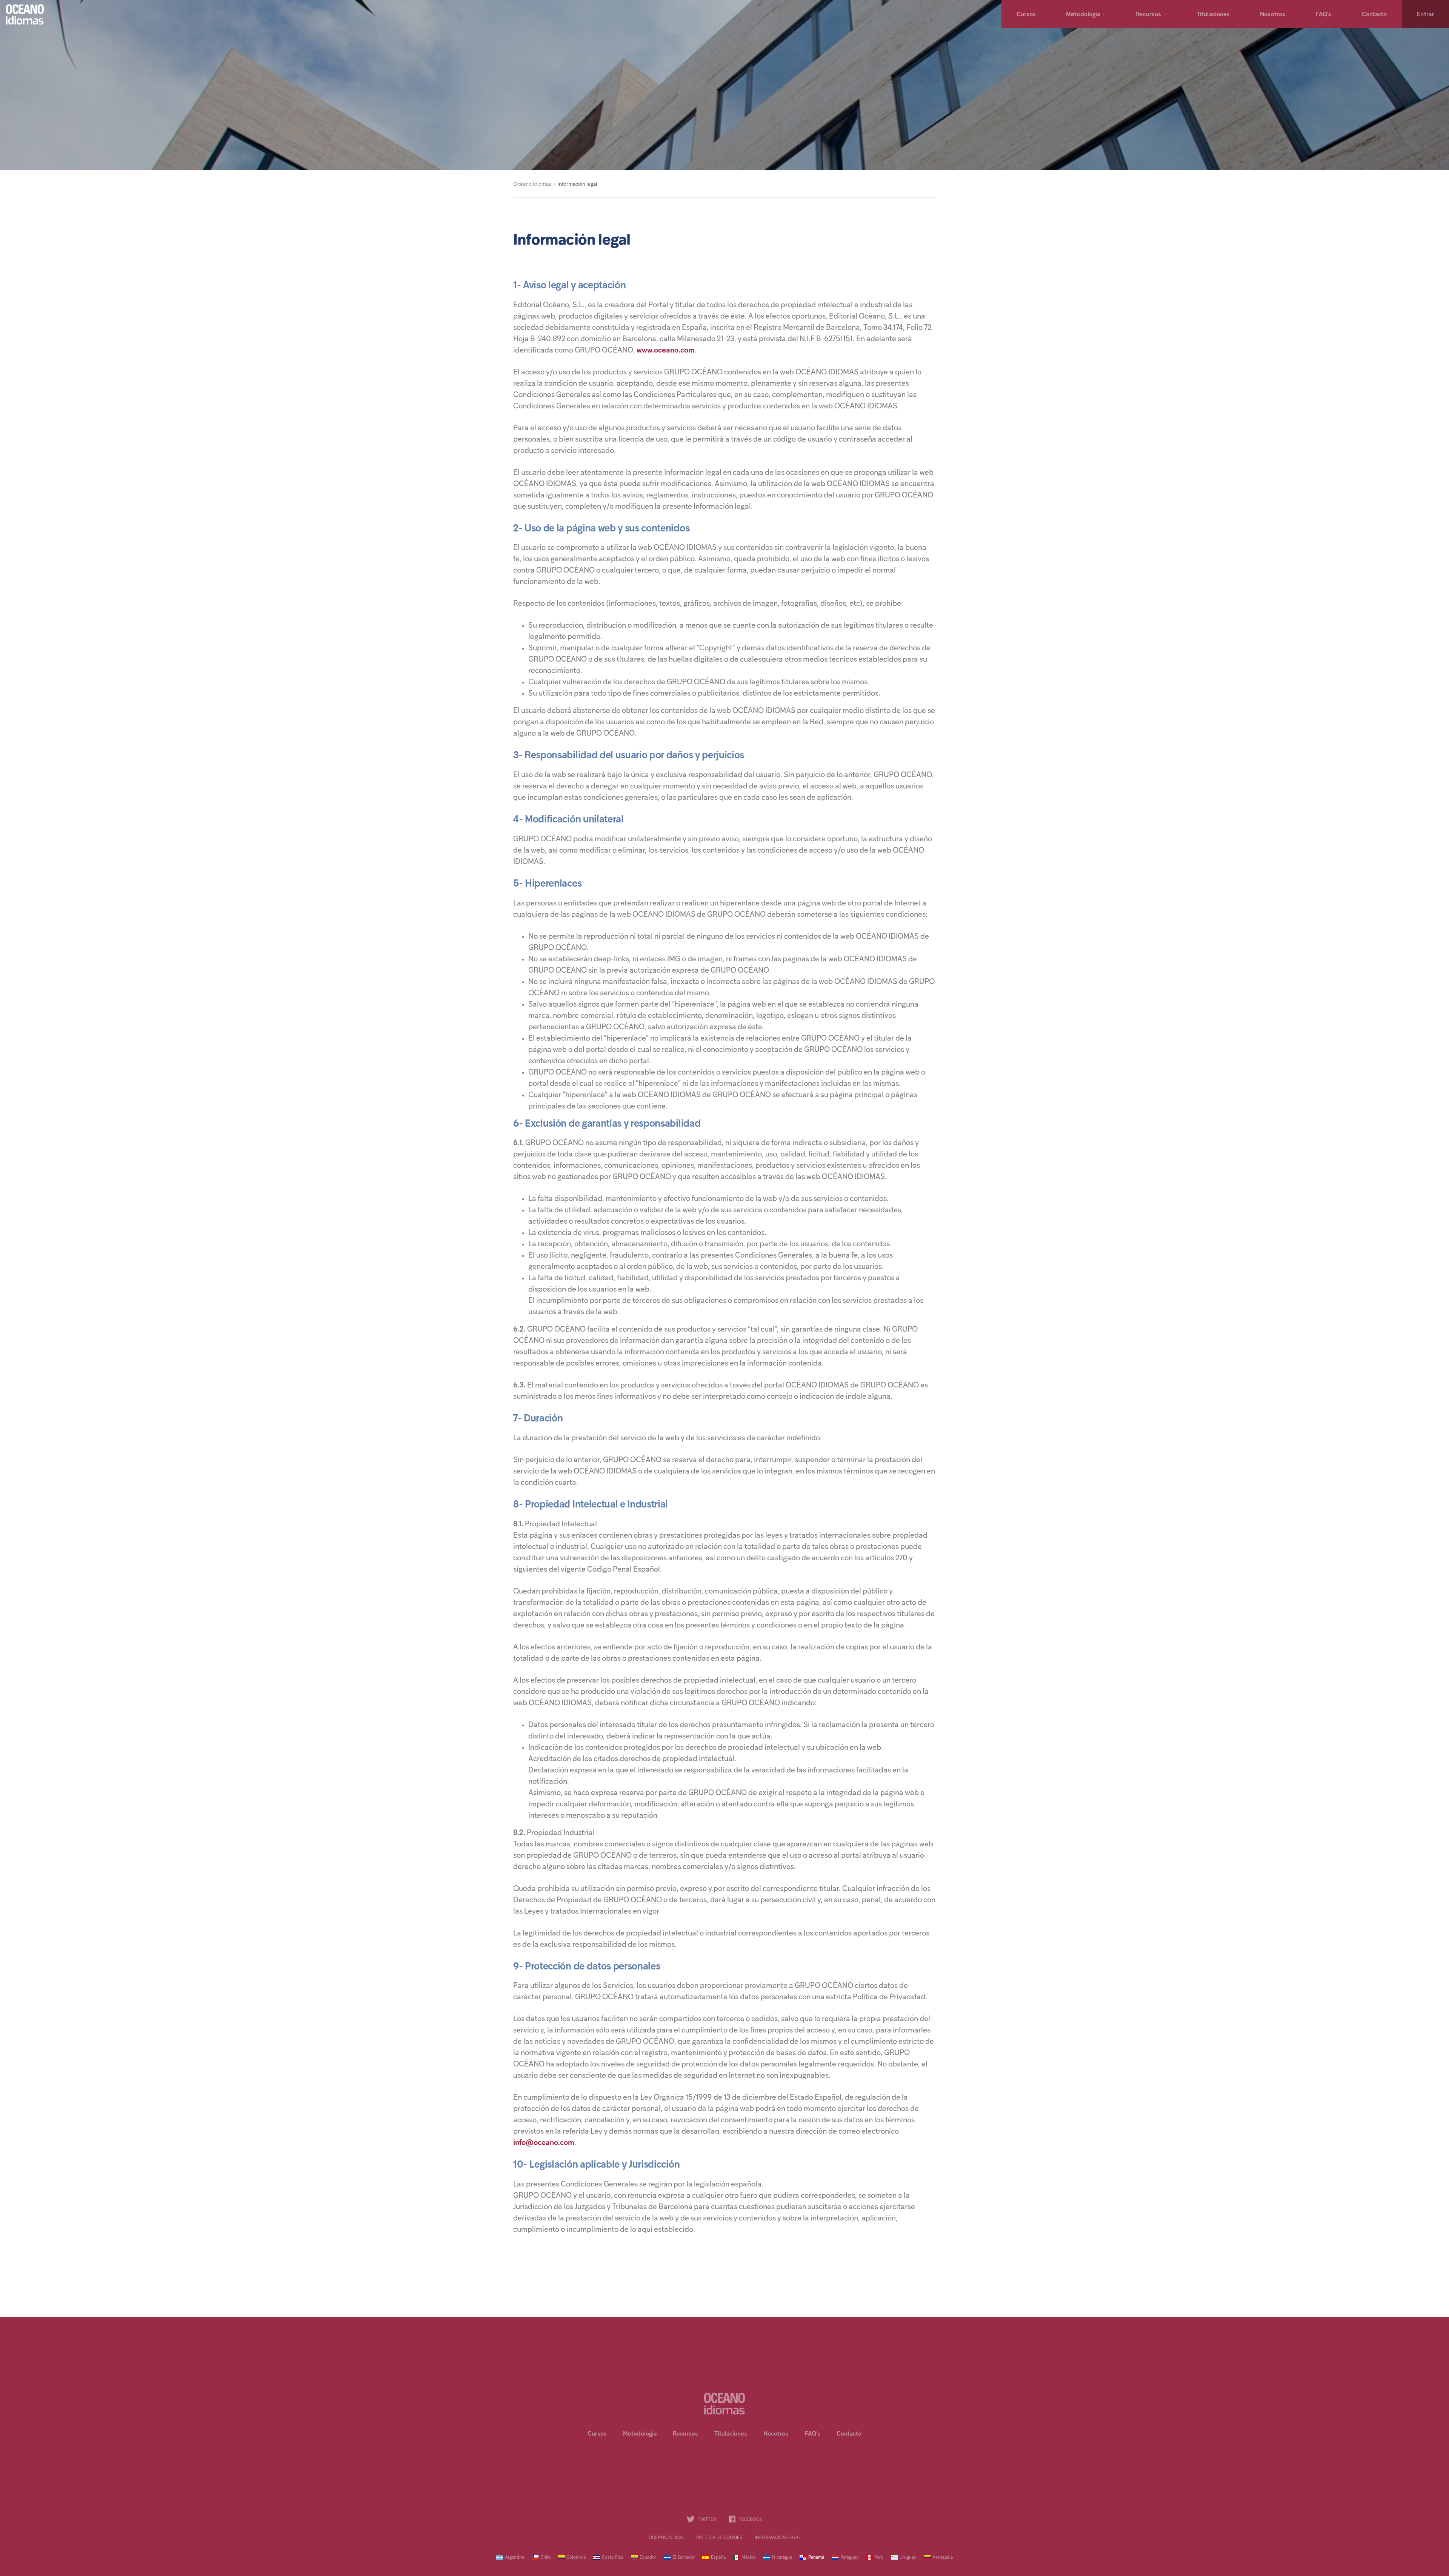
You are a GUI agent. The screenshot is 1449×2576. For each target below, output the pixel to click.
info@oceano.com (544, 2143)
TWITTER (707, 2520)
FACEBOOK (750, 2520)
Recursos (1148, 15)
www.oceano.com (666, 351)
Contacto (1374, 15)
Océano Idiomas (532, 184)
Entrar (1425, 15)
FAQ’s (1324, 15)
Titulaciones (1213, 15)
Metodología (1083, 15)
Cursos (1026, 15)
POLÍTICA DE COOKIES (719, 2538)
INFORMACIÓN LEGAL (778, 2538)
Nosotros (1273, 15)
